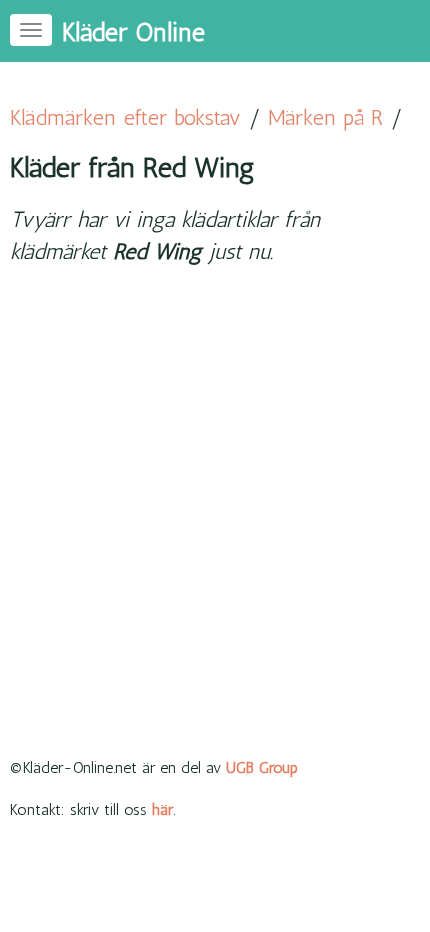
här (162, 809)
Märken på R (325, 117)
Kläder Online (133, 32)
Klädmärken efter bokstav (125, 117)
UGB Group (262, 767)
